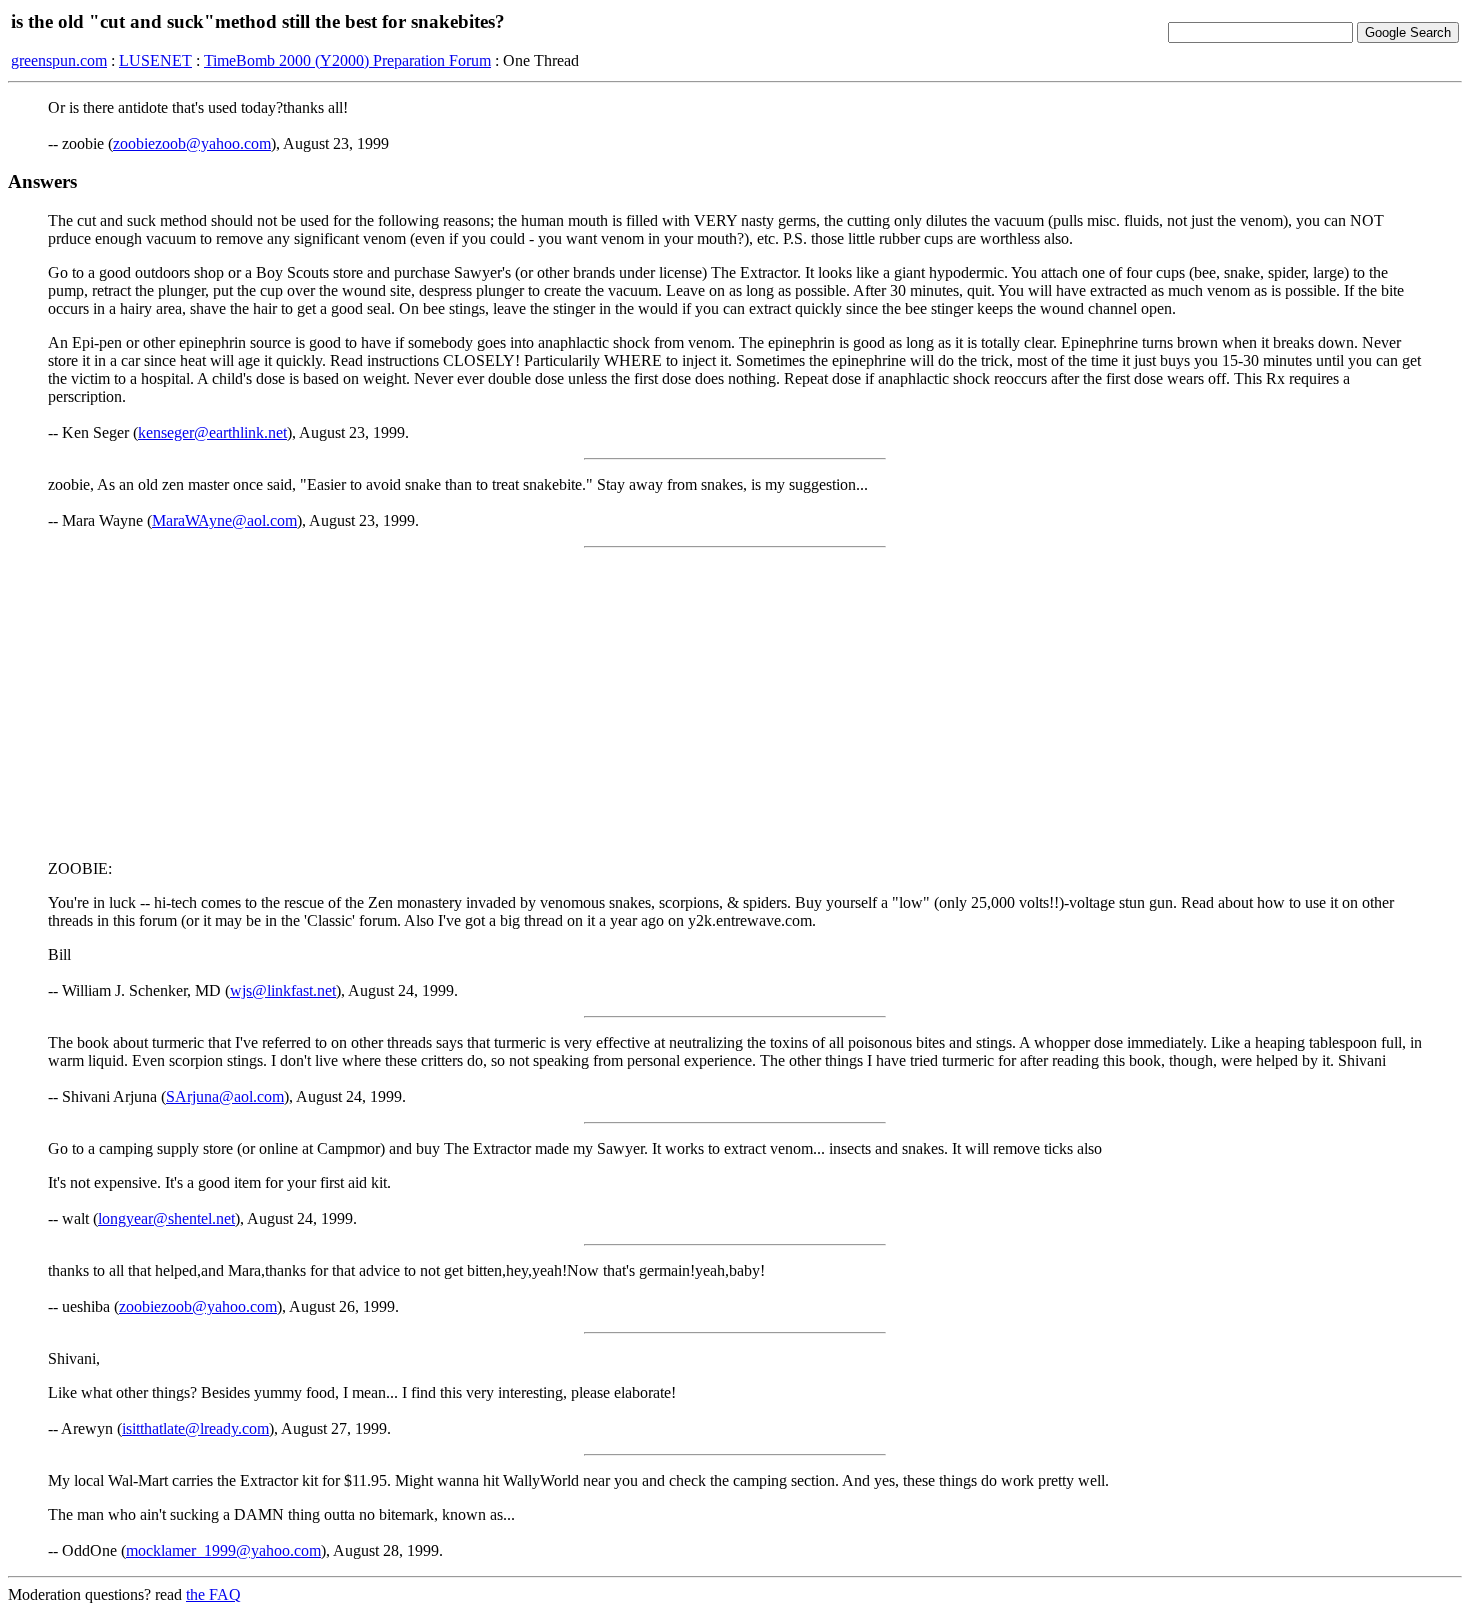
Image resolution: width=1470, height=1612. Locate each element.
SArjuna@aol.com (225, 1096)
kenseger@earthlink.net (212, 432)
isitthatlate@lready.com (195, 1428)
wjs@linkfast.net (283, 990)
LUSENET (155, 60)
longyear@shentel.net (166, 1218)
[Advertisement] (735, 704)
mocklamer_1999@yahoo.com (223, 1550)
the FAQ (213, 1594)
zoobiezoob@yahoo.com (192, 143)
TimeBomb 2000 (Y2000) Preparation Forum (347, 60)
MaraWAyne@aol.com (224, 520)
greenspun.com (59, 60)
